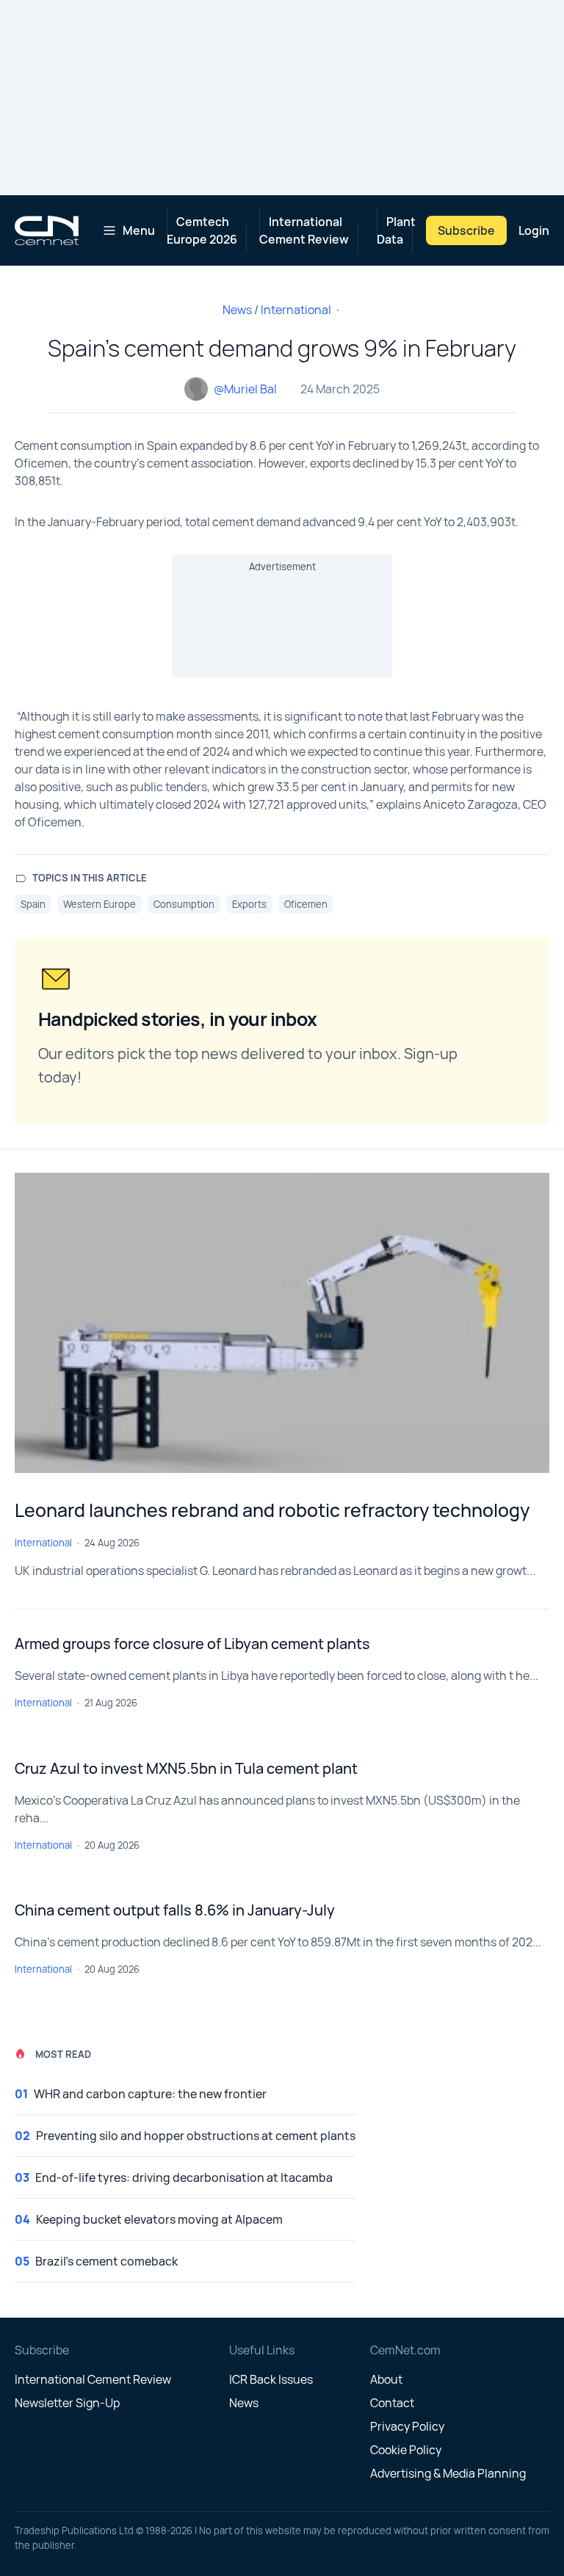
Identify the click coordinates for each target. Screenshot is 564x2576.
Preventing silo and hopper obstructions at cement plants (196, 2136)
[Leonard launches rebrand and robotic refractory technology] (282, 1323)
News (237, 310)
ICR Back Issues (271, 2379)
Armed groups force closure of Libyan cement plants (192, 1644)
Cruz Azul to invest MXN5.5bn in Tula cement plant (186, 1768)
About (386, 2379)
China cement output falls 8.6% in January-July (175, 1910)
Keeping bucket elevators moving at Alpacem (159, 2219)
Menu (139, 230)
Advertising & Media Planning (448, 2473)
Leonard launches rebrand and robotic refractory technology (272, 1510)
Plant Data (396, 230)
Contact (392, 2403)
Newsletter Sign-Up (67, 2403)
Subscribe (466, 230)
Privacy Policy (407, 2426)
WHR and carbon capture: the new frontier (150, 2094)
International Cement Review (304, 230)
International (296, 310)
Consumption (184, 904)
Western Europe (100, 904)
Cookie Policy (406, 2450)
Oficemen (306, 904)
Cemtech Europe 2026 (202, 230)
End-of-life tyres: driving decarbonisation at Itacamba (184, 2177)
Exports (249, 904)
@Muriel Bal (245, 389)
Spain (33, 904)
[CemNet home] (47, 230)
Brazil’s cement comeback (106, 2261)
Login (534, 230)
